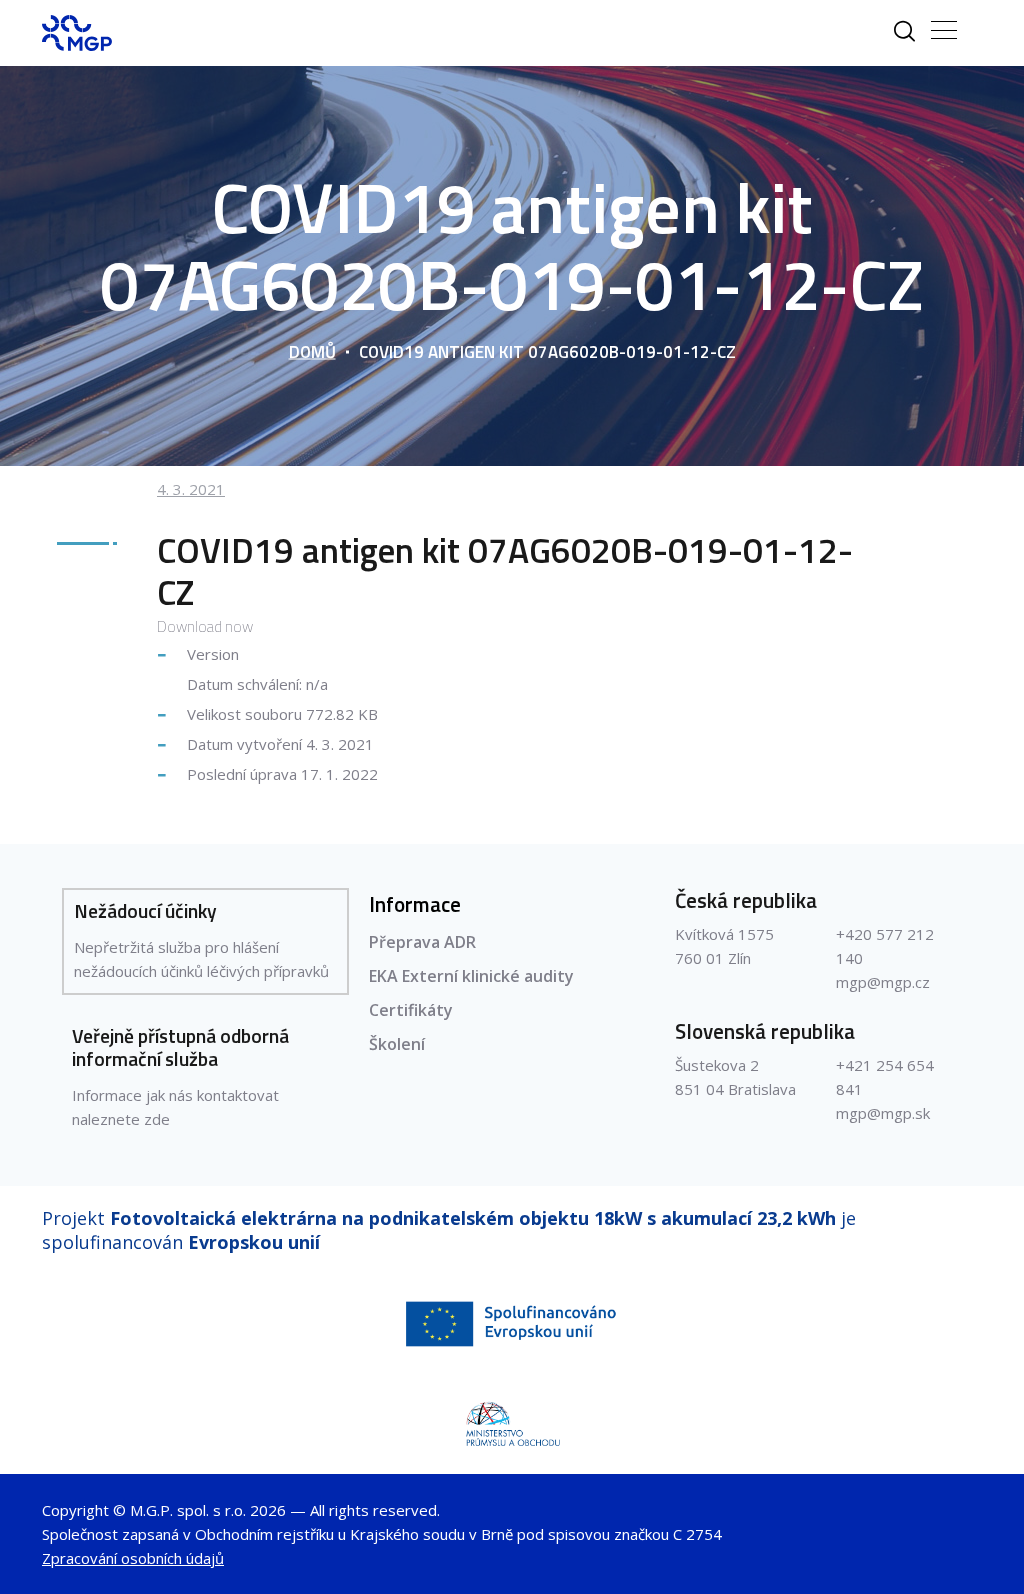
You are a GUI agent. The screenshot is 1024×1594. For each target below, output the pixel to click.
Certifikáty (411, 1010)
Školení (397, 1044)
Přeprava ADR (422, 942)
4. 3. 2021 (191, 489)
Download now (205, 626)
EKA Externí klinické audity (471, 976)
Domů (312, 352)
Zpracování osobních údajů (133, 1558)
